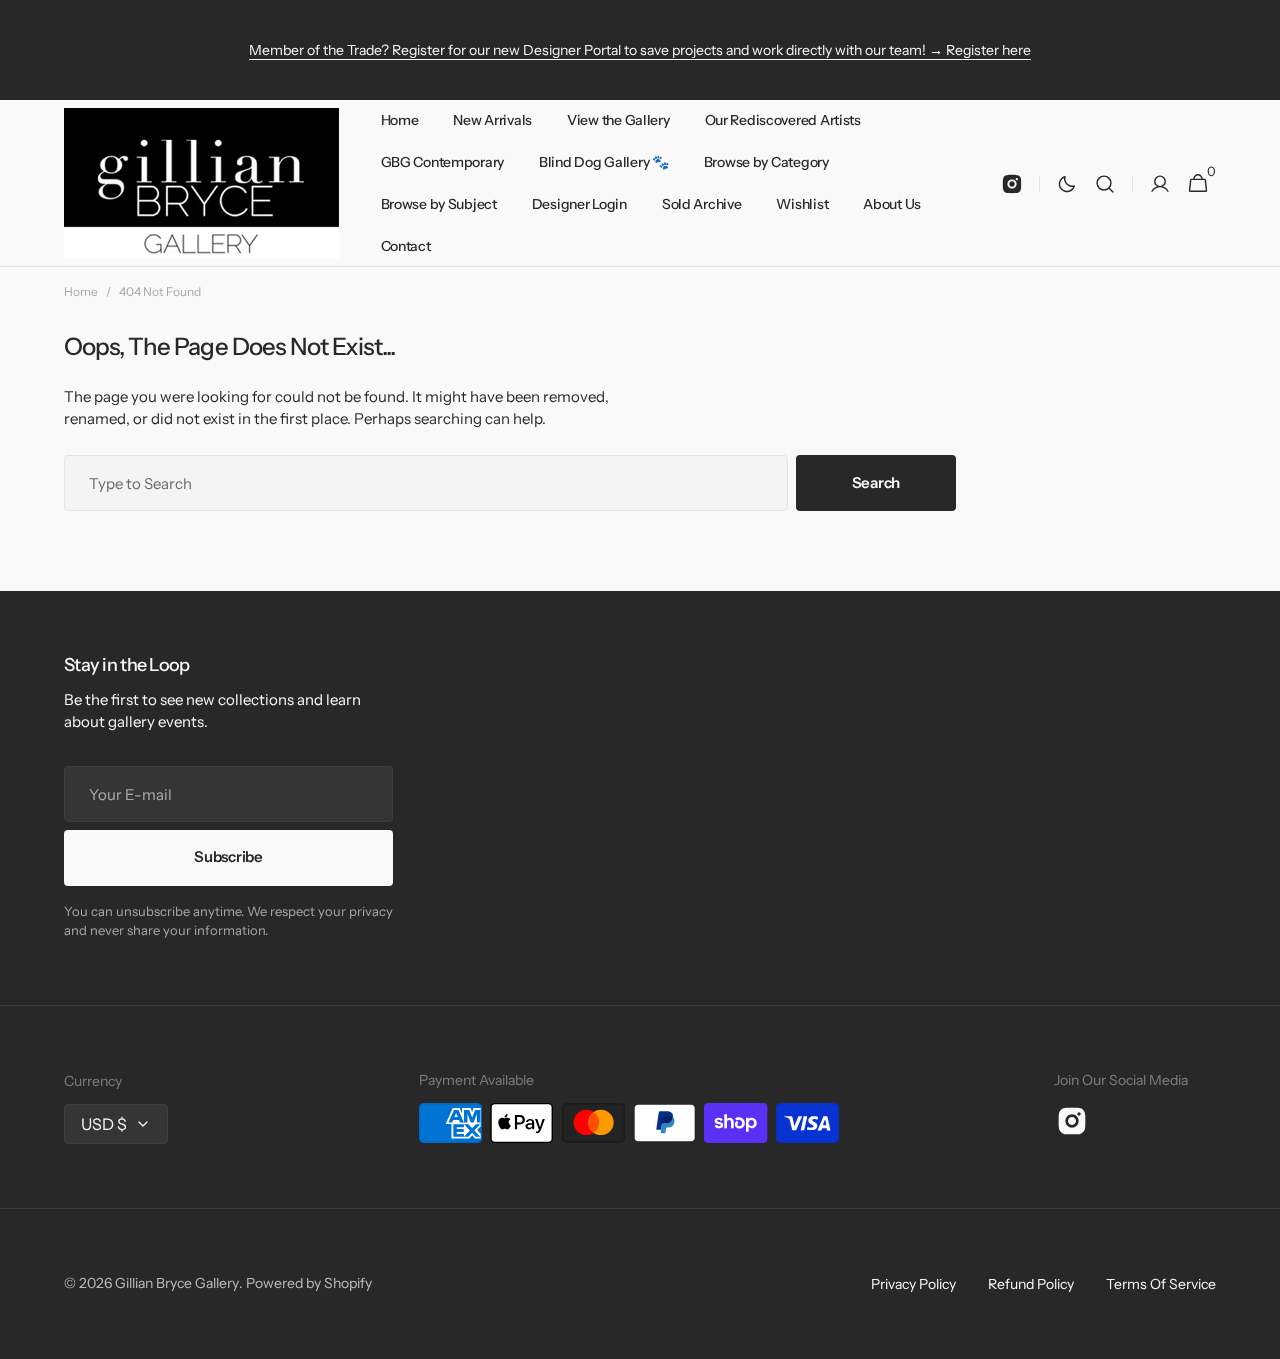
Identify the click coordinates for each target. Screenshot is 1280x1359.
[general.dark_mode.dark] (1067, 184)
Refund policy (1031, 1284)
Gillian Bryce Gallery (177, 1283)
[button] (1105, 183)
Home (81, 291)
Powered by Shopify (309, 1283)
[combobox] (426, 483)
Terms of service (1161, 1284)
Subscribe (228, 856)
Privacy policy (913, 1284)
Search (876, 482)
